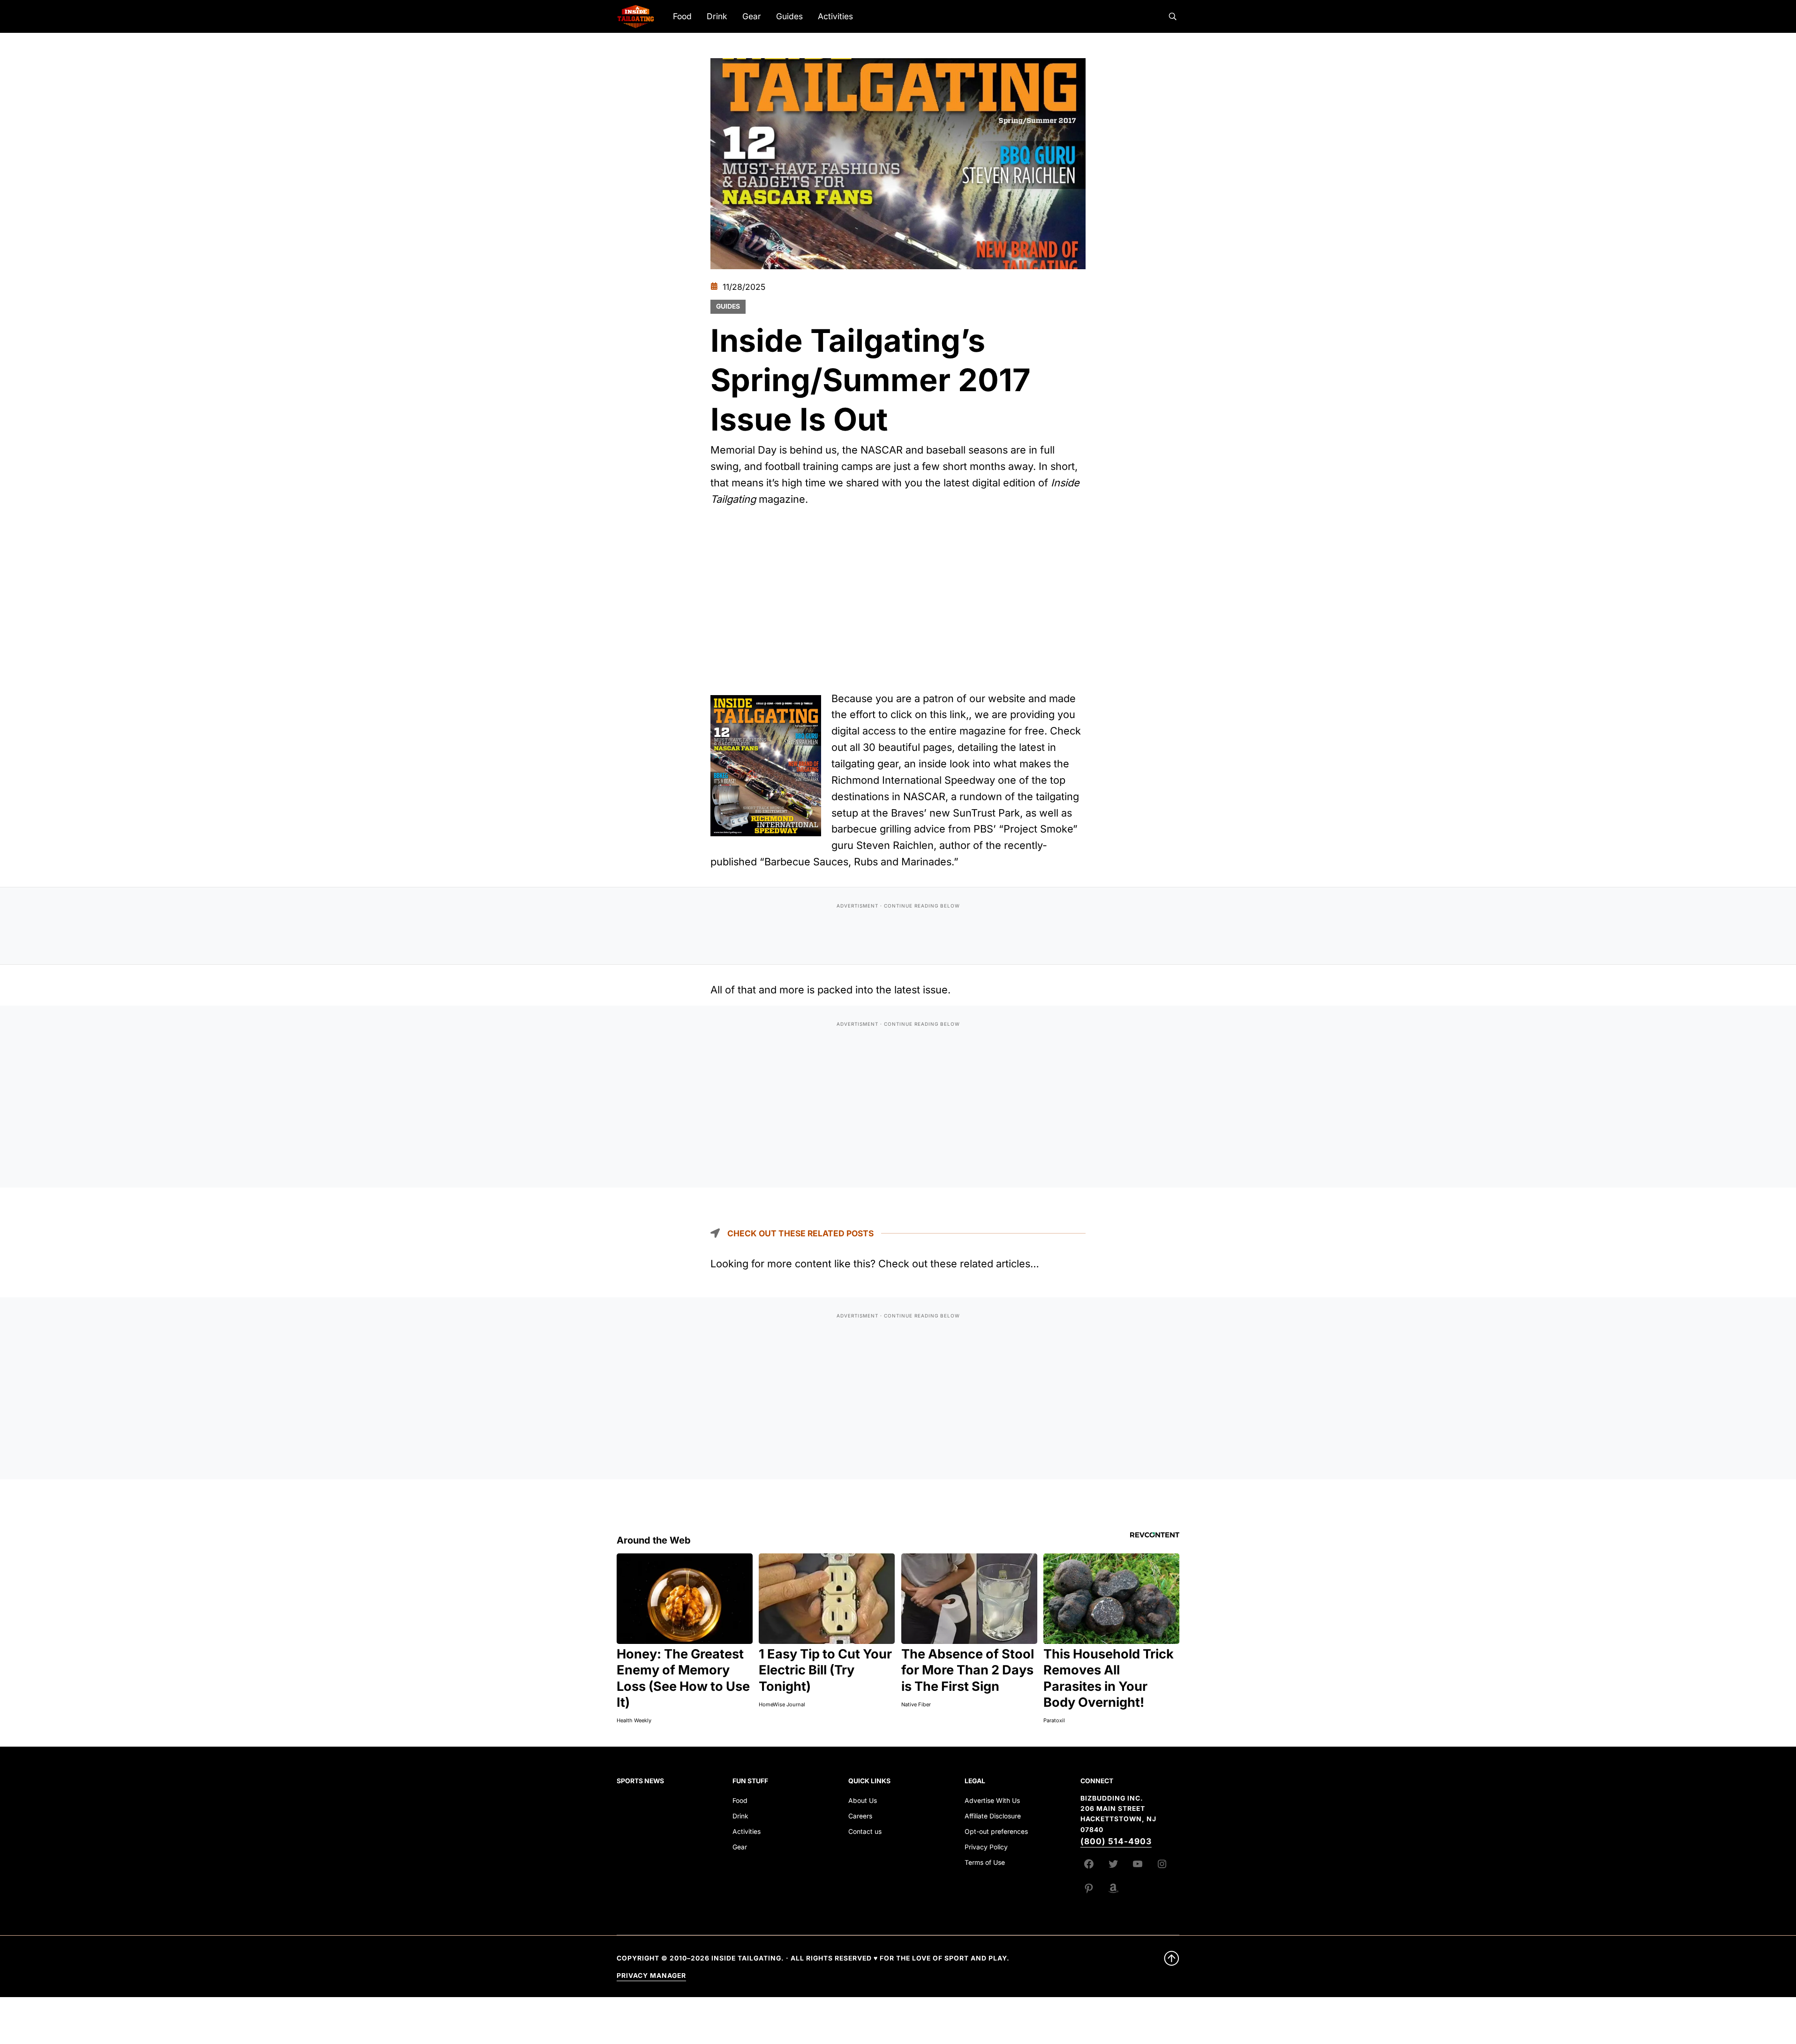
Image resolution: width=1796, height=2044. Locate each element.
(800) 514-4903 (1116, 1841)
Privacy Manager (651, 1976)
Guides (728, 306)
